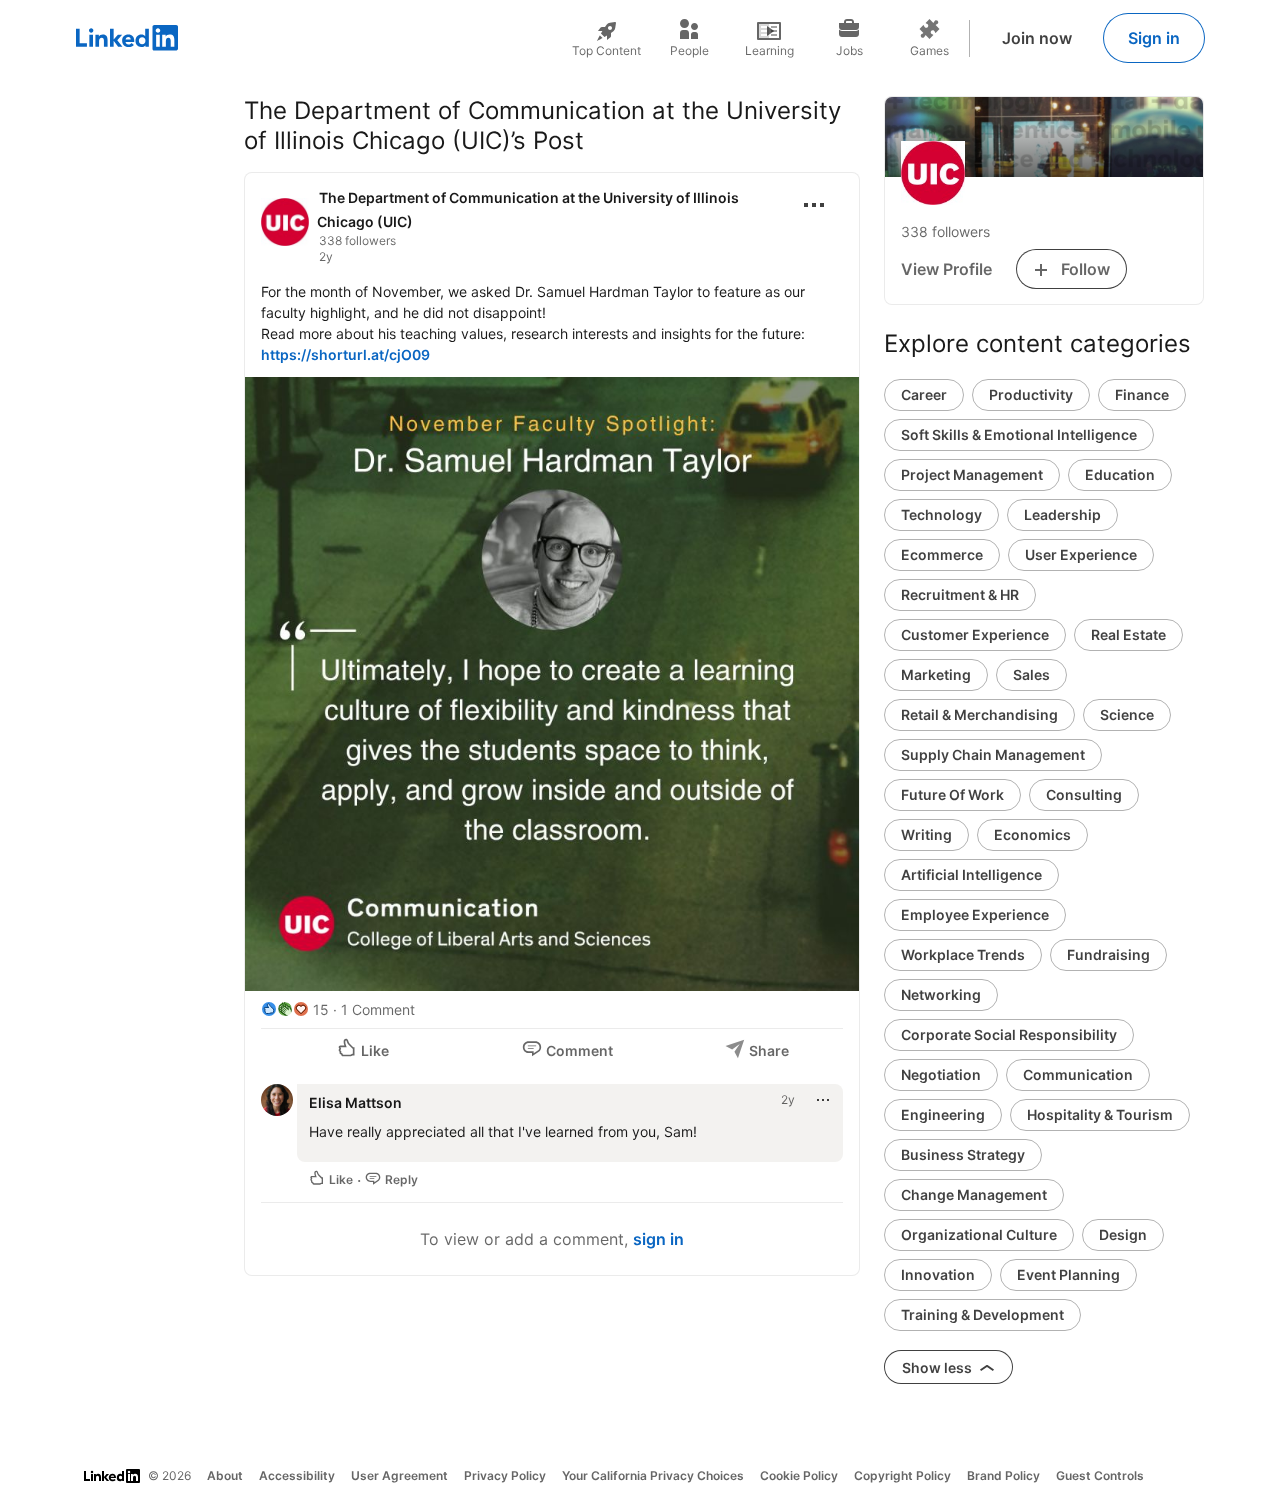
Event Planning (1068, 1274)
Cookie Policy (799, 1475)
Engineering (943, 1114)
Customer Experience (975, 634)
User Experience (1081, 554)
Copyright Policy (902, 1475)
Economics (1032, 834)
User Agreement (399, 1475)
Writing (926, 834)
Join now (1037, 38)
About (225, 1475)
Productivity (1031, 394)
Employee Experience (975, 914)
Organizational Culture (979, 1234)
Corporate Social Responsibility (1009, 1034)
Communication (1078, 1074)
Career (924, 394)
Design (1123, 1234)
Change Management (974, 1194)
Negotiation (941, 1074)
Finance (1142, 394)
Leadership (1062, 514)
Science (1127, 714)
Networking (941, 994)
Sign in (1154, 38)
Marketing (936, 674)
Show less (938, 1367)
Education (1120, 474)
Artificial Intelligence (971, 874)
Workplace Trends (963, 954)
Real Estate (1128, 634)
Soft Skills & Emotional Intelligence (1019, 434)
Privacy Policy (505, 1475)
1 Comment (378, 1009)
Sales (1031, 674)
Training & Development (982, 1314)
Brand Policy (1003, 1475)
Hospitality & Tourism (1100, 1114)
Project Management (972, 474)
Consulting (1084, 794)
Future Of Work (952, 794)
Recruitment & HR (960, 594)
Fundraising (1108, 954)
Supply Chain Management (993, 754)
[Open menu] (814, 205)
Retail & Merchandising (979, 714)
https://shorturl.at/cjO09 (345, 354)
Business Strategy (963, 1154)
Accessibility (297, 1475)
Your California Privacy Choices (653, 1475)
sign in (658, 1239)
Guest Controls (1100, 1475)
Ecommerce (942, 554)
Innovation (938, 1274)
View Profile (946, 269)
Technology (941, 514)
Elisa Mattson (355, 1102)
